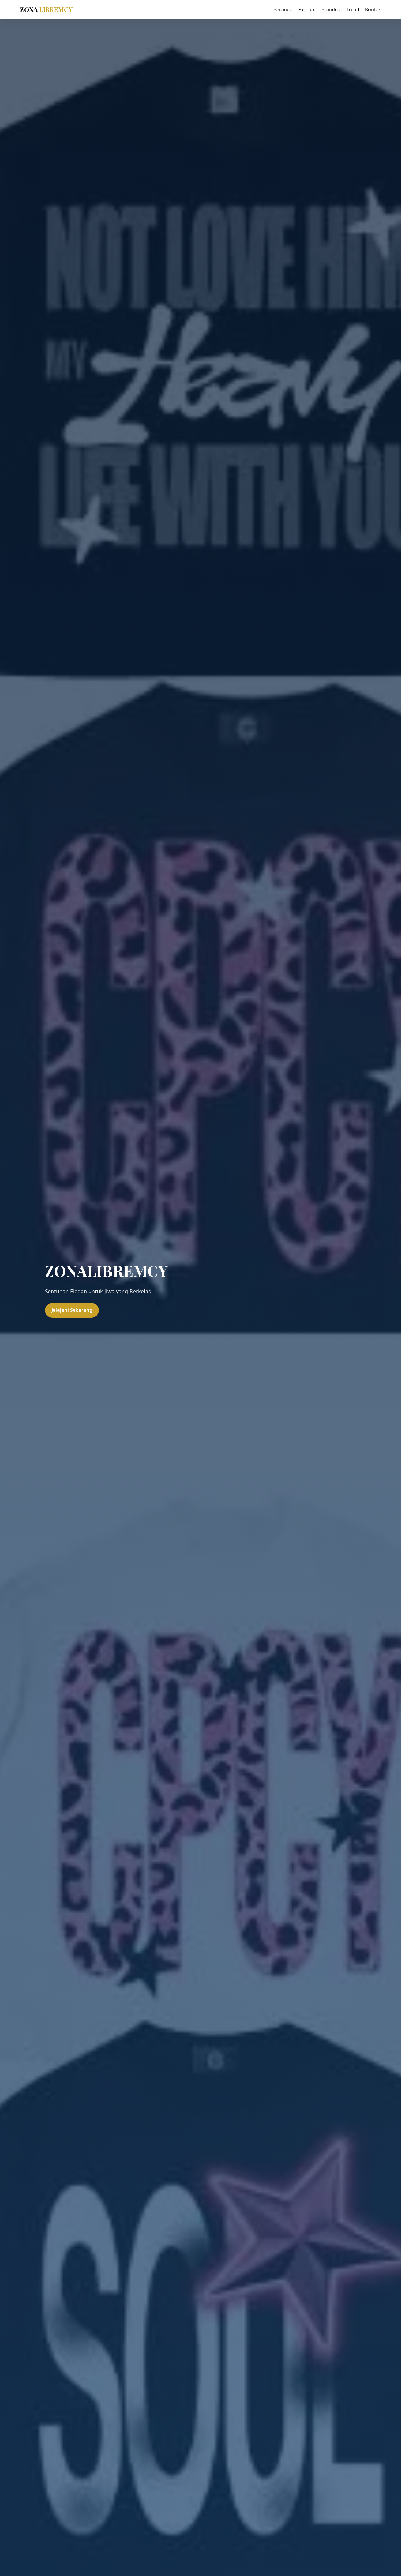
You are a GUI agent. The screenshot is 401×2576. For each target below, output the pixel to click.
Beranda (283, 9)
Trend (353, 9)
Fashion (307, 9)
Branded (331, 9)
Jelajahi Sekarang (72, 1310)
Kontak (373, 9)
